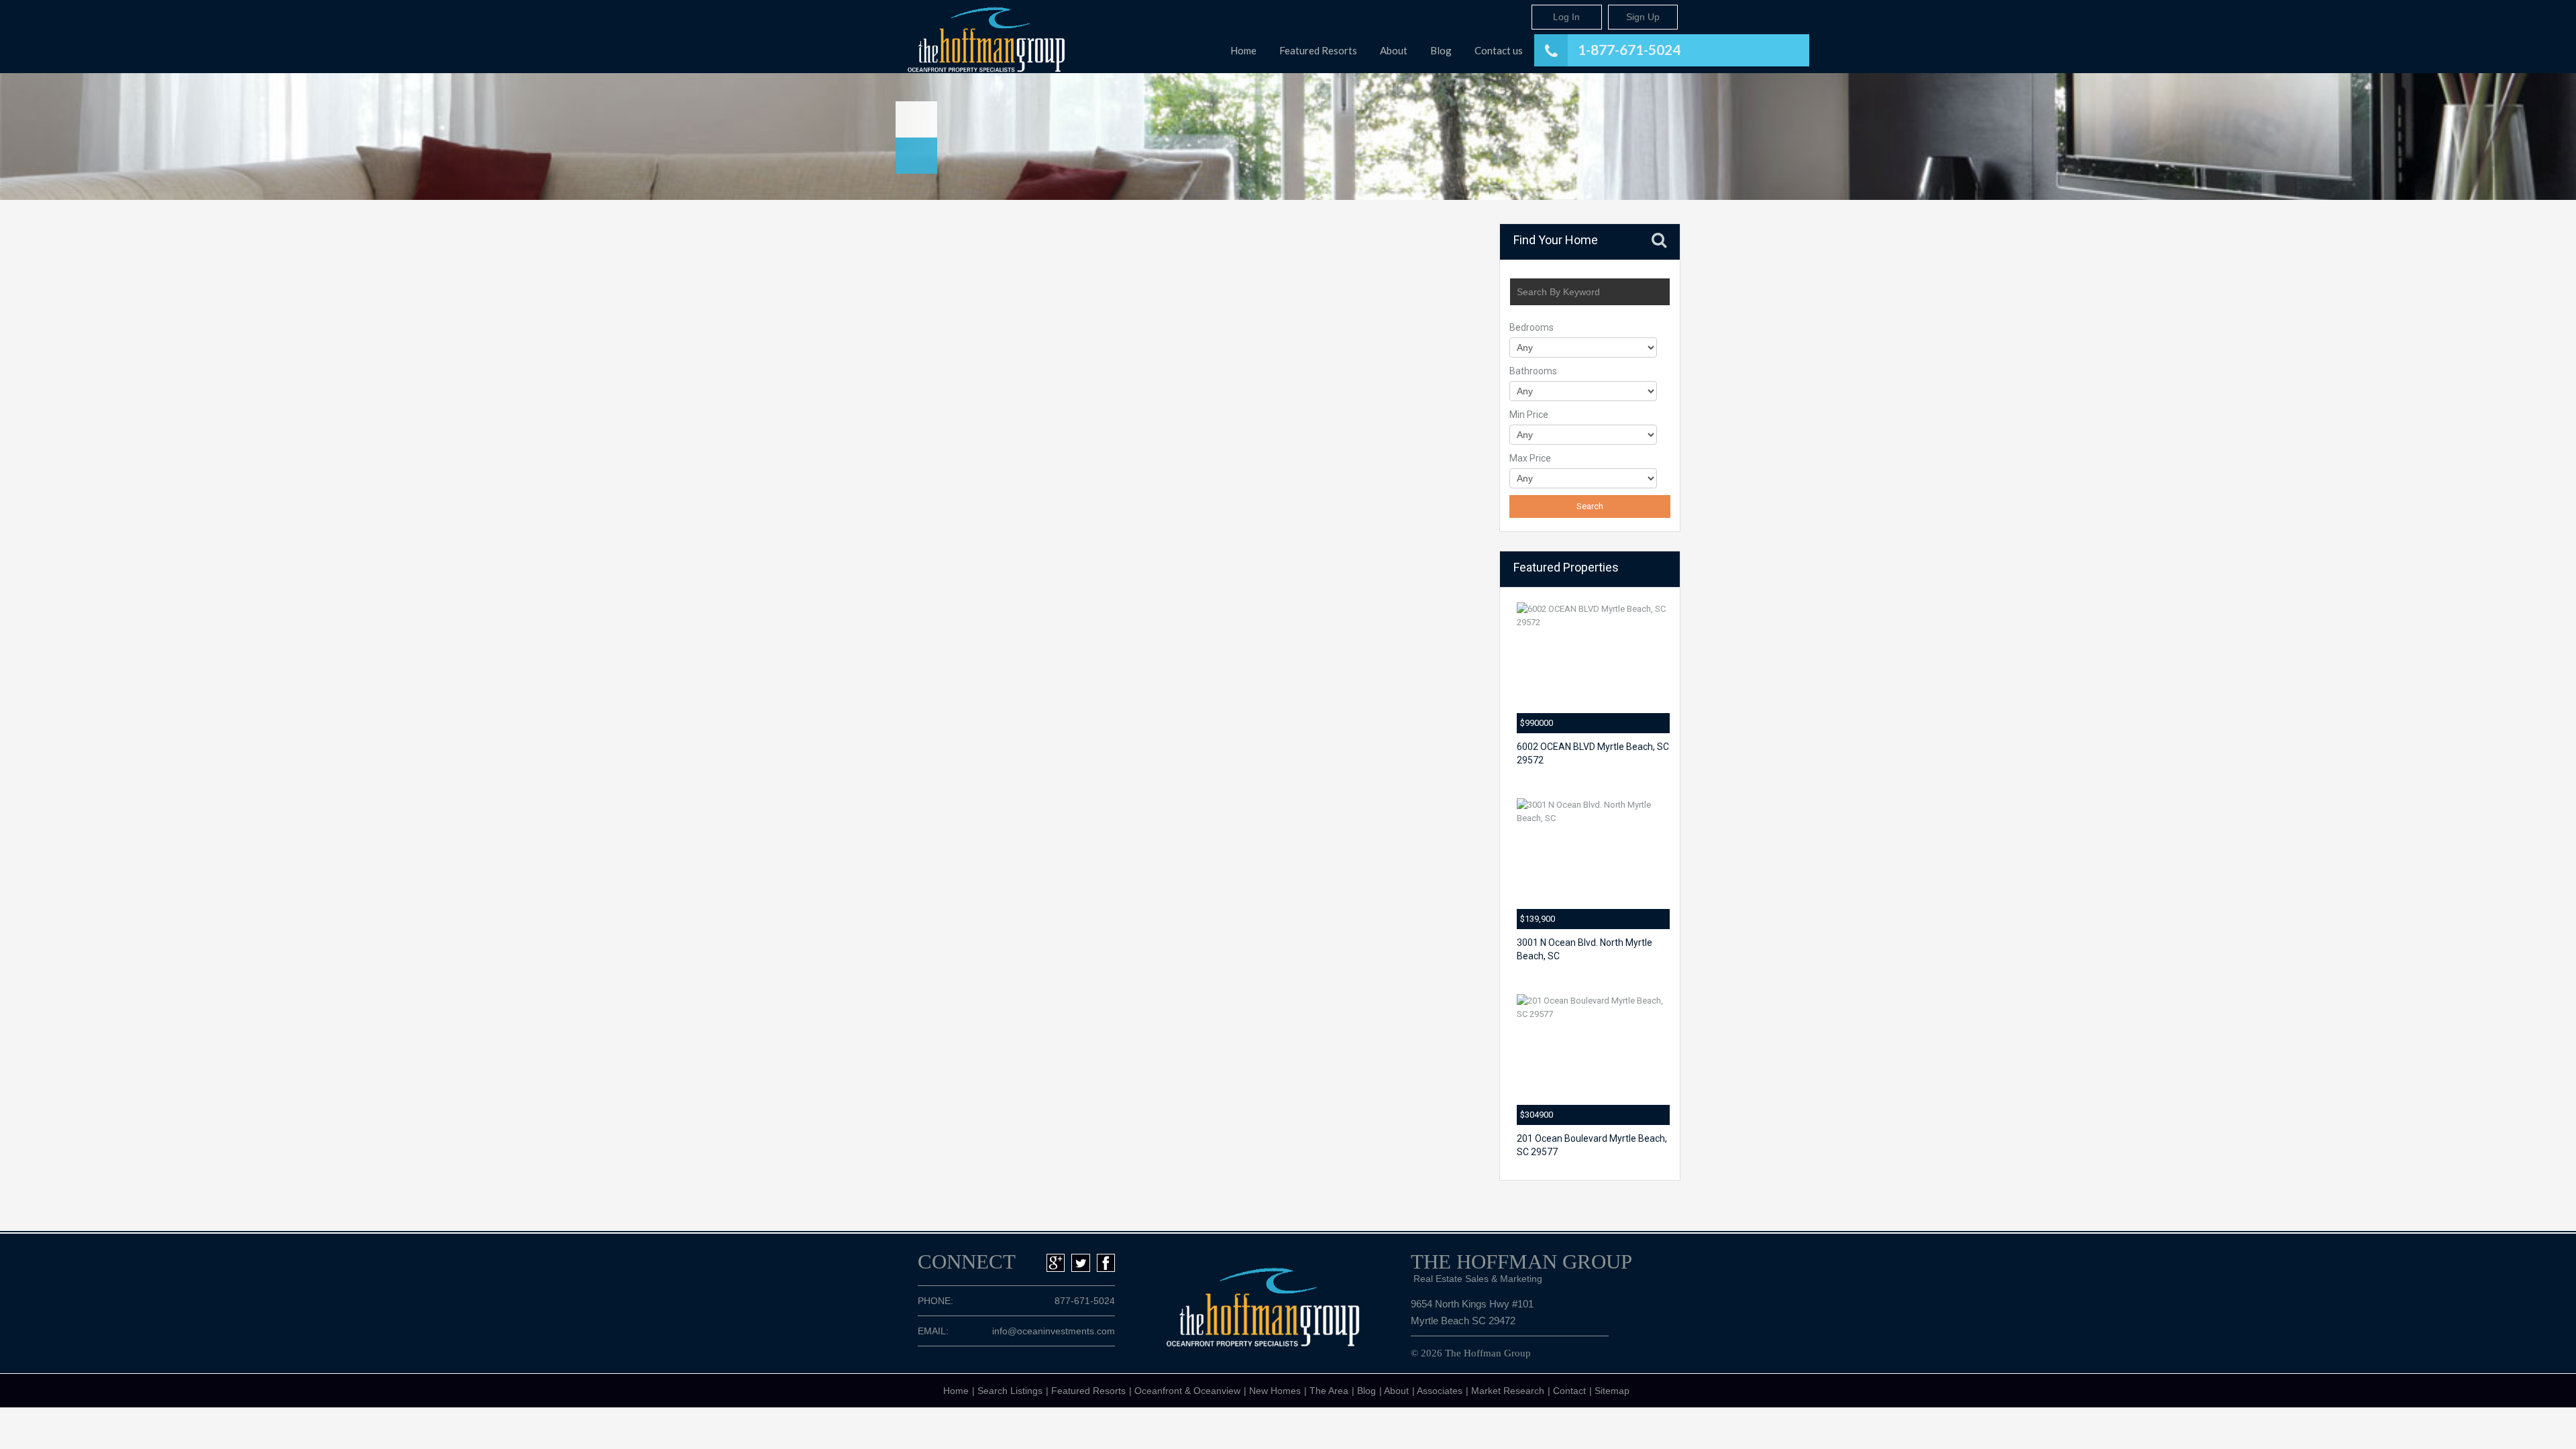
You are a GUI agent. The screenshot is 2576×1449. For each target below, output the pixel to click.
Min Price (1529, 415)
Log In (1566, 17)
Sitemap (1612, 1391)
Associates (1440, 1391)
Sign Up (1643, 17)
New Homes (1275, 1391)
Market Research (1508, 1391)
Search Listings (1010, 1391)
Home (1243, 50)
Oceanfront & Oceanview (1187, 1391)
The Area (1329, 1391)
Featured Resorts (1318, 50)
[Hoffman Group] (976, 37)
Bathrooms (1533, 371)
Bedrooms (1532, 327)
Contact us (1499, 50)
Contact (1569, 1391)
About (1394, 50)
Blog (1441, 50)
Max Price (1530, 458)
